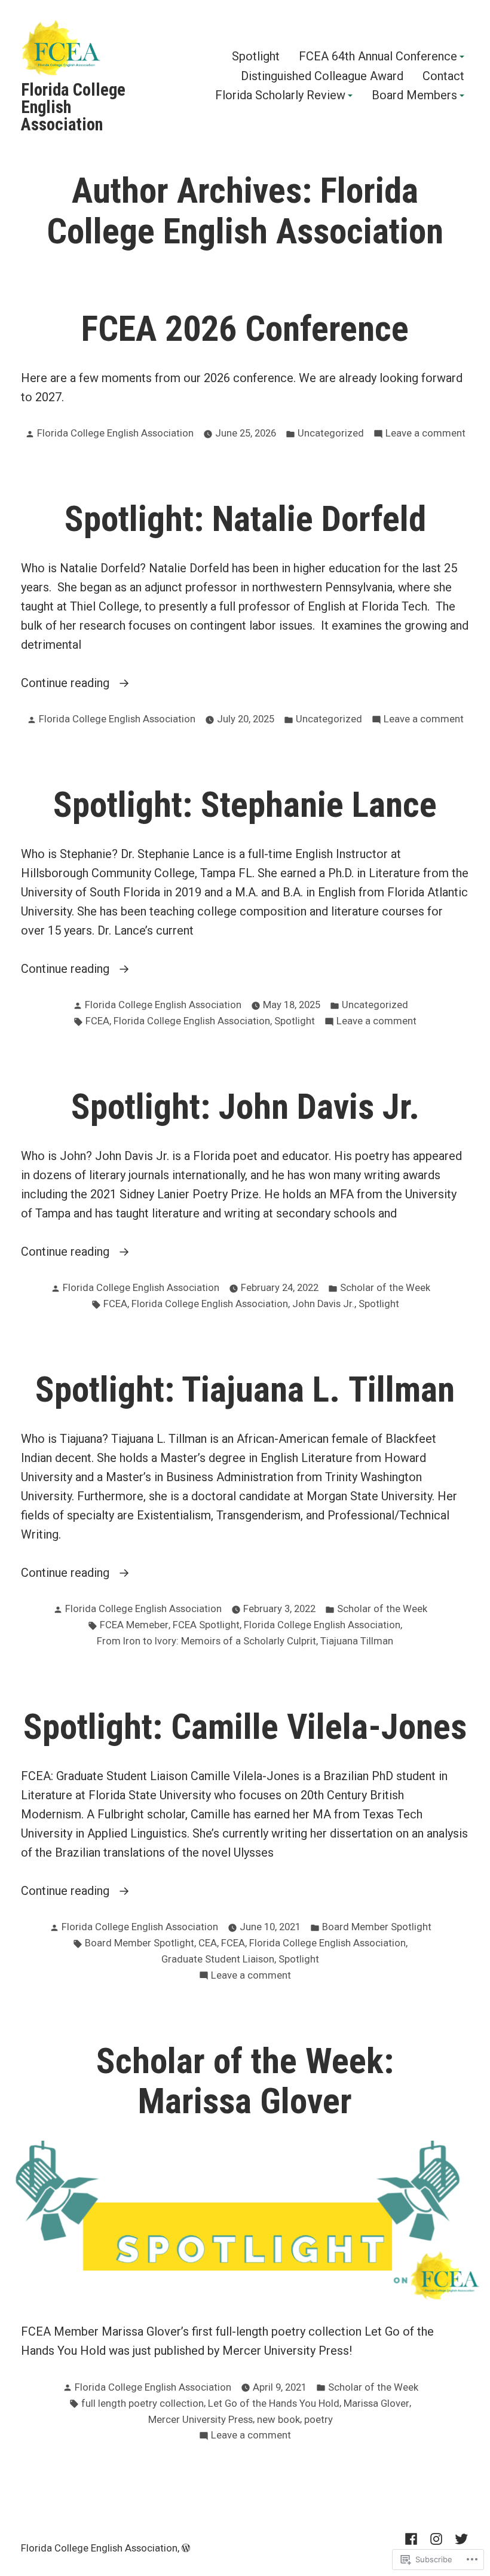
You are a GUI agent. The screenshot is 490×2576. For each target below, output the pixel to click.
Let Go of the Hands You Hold (274, 2403)
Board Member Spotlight (377, 1927)
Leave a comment (425, 434)
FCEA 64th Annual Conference (378, 57)
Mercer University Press (200, 2420)
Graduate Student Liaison (218, 1959)
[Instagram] (436, 2538)
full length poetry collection (143, 2403)
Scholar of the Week (385, 1288)
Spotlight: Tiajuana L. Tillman (245, 1390)
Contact (443, 76)
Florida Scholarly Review (280, 96)
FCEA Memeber (134, 1625)
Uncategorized (331, 433)
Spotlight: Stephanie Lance (245, 805)
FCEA (97, 1021)
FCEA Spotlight (206, 1625)
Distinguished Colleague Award (322, 76)
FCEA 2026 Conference (245, 329)
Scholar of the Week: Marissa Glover (245, 2081)
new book (278, 2420)
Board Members (414, 96)
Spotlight (256, 57)
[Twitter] (459, 2538)
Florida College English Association (115, 433)
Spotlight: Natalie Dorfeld (245, 519)
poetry (318, 2420)
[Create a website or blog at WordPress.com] (186, 2548)
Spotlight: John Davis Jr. (245, 1107)
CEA (208, 1943)
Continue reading (67, 684)
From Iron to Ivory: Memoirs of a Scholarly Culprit (206, 1641)
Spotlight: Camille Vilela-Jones (245, 1727)
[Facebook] (414, 2538)
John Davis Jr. (323, 1304)
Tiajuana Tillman (357, 1641)
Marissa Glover (376, 2403)
